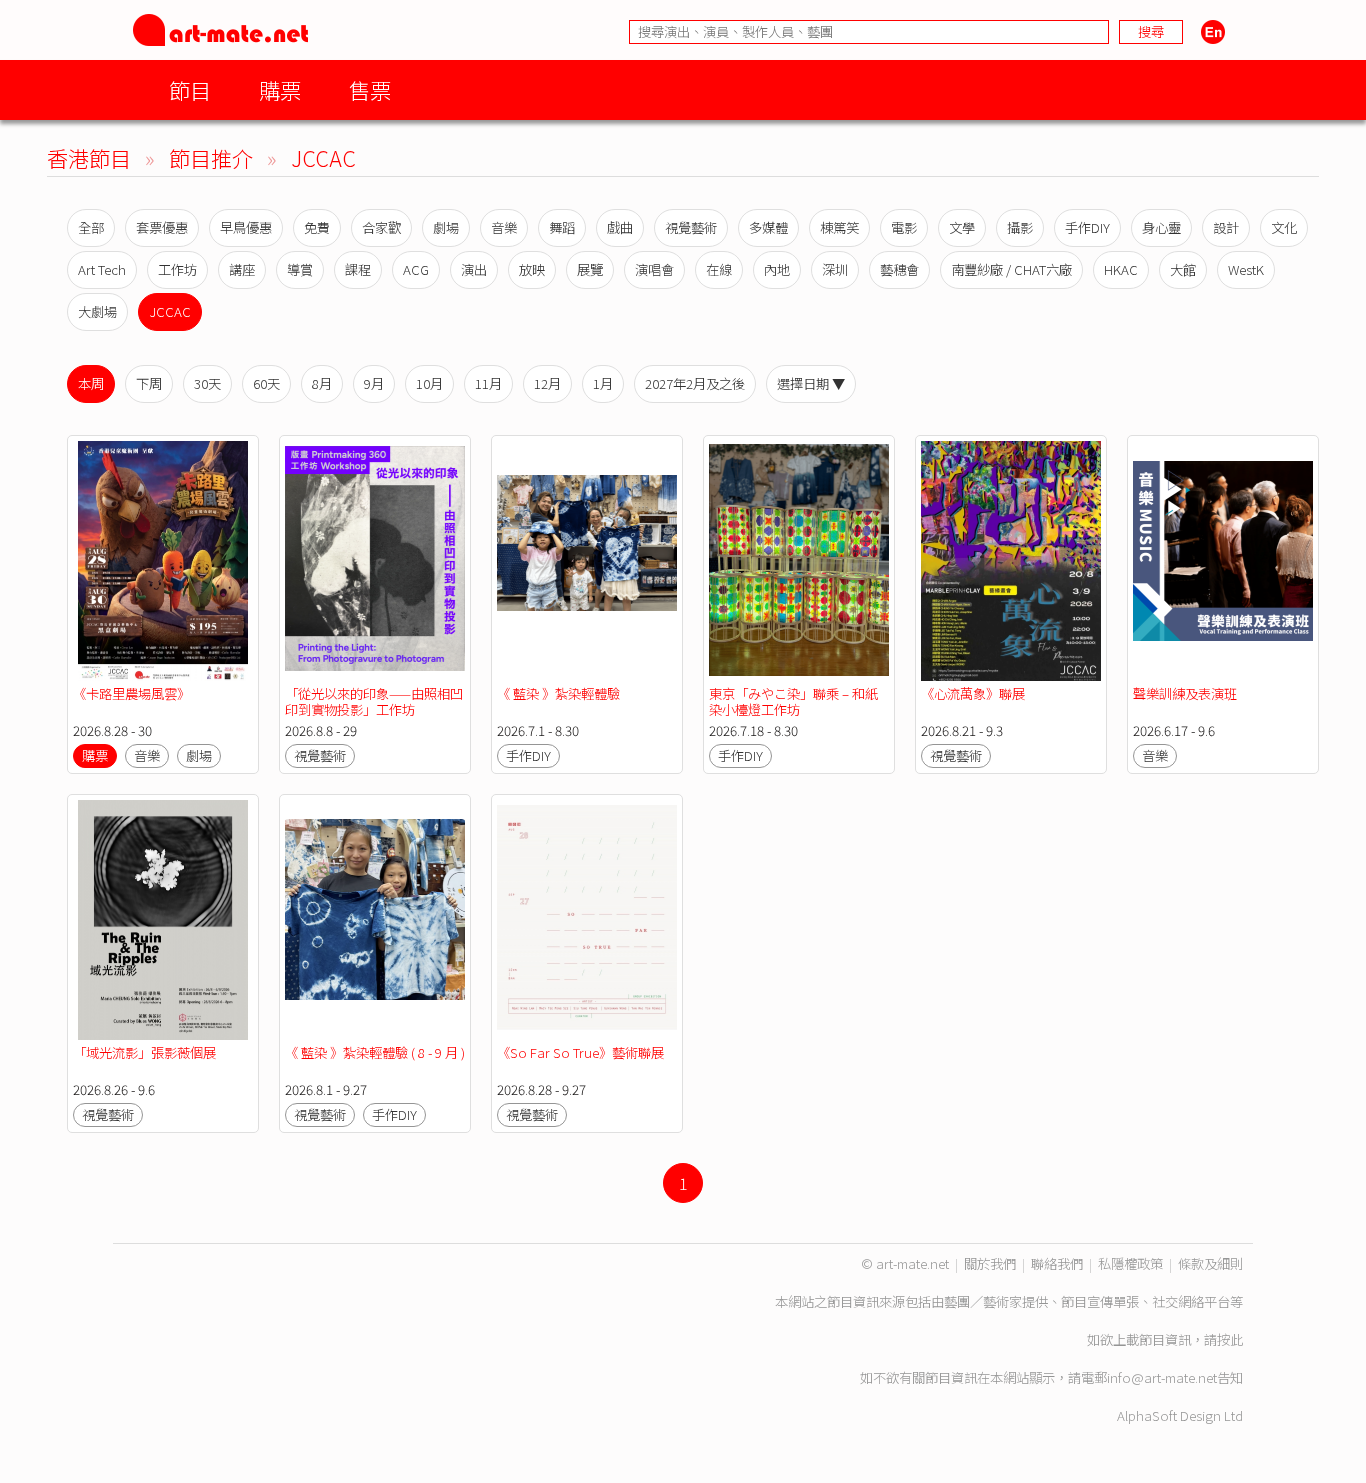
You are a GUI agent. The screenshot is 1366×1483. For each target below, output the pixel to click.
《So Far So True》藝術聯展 (580, 1052)
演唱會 (654, 269)
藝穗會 (899, 269)
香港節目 (89, 157)
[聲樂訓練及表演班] (1223, 561)
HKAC (1121, 269)
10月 (429, 383)
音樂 (504, 227)
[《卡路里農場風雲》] (163, 561)
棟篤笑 (839, 227)
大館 (1183, 269)
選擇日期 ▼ (811, 383)
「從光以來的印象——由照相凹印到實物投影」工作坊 (374, 701)
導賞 (300, 269)
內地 (777, 269)
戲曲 (620, 227)
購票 (280, 89)
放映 (532, 269)
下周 (149, 383)
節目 (190, 89)
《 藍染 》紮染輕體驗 (558, 693)
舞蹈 (562, 227)
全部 (91, 227)
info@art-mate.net (1162, 1377)
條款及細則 (1210, 1263)
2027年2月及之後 (695, 383)
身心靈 (1161, 227)
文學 (962, 227)
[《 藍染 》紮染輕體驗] (587, 561)
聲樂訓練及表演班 (1185, 693)
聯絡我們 (1057, 1263)
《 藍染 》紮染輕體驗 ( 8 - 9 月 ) (375, 1052)
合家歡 (381, 227)
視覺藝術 (691, 227)
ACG (416, 269)
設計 (1226, 227)
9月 (374, 383)
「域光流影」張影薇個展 (144, 1052)
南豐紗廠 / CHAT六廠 (1011, 269)
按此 (1230, 1339)
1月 (603, 383)
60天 (266, 383)
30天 (207, 383)
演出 (474, 269)
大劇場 (97, 311)
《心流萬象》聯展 (973, 693)
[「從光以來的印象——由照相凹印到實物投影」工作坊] (375, 561)
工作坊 (177, 269)
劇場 (446, 227)
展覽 (590, 269)
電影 (904, 227)
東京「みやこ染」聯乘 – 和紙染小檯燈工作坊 (793, 701)
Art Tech (102, 269)
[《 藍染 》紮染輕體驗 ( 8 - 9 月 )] (375, 920)
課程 (358, 269)
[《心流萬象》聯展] (1011, 561)
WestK (1246, 269)
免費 (317, 227)
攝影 (1020, 227)
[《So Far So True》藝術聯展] (587, 920)
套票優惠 (162, 227)
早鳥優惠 (246, 227)
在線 (719, 269)
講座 (242, 269)
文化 (1284, 227)
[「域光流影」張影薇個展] (163, 920)
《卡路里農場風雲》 (131, 693)
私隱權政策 (1130, 1263)
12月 (547, 383)
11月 (488, 383)
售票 (370, 89)
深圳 (835, 269)
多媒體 (768, 227)
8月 (322, 383)
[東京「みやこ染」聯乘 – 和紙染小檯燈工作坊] (799, 561)
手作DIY (1087, 227)
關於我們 (990, 1263)
